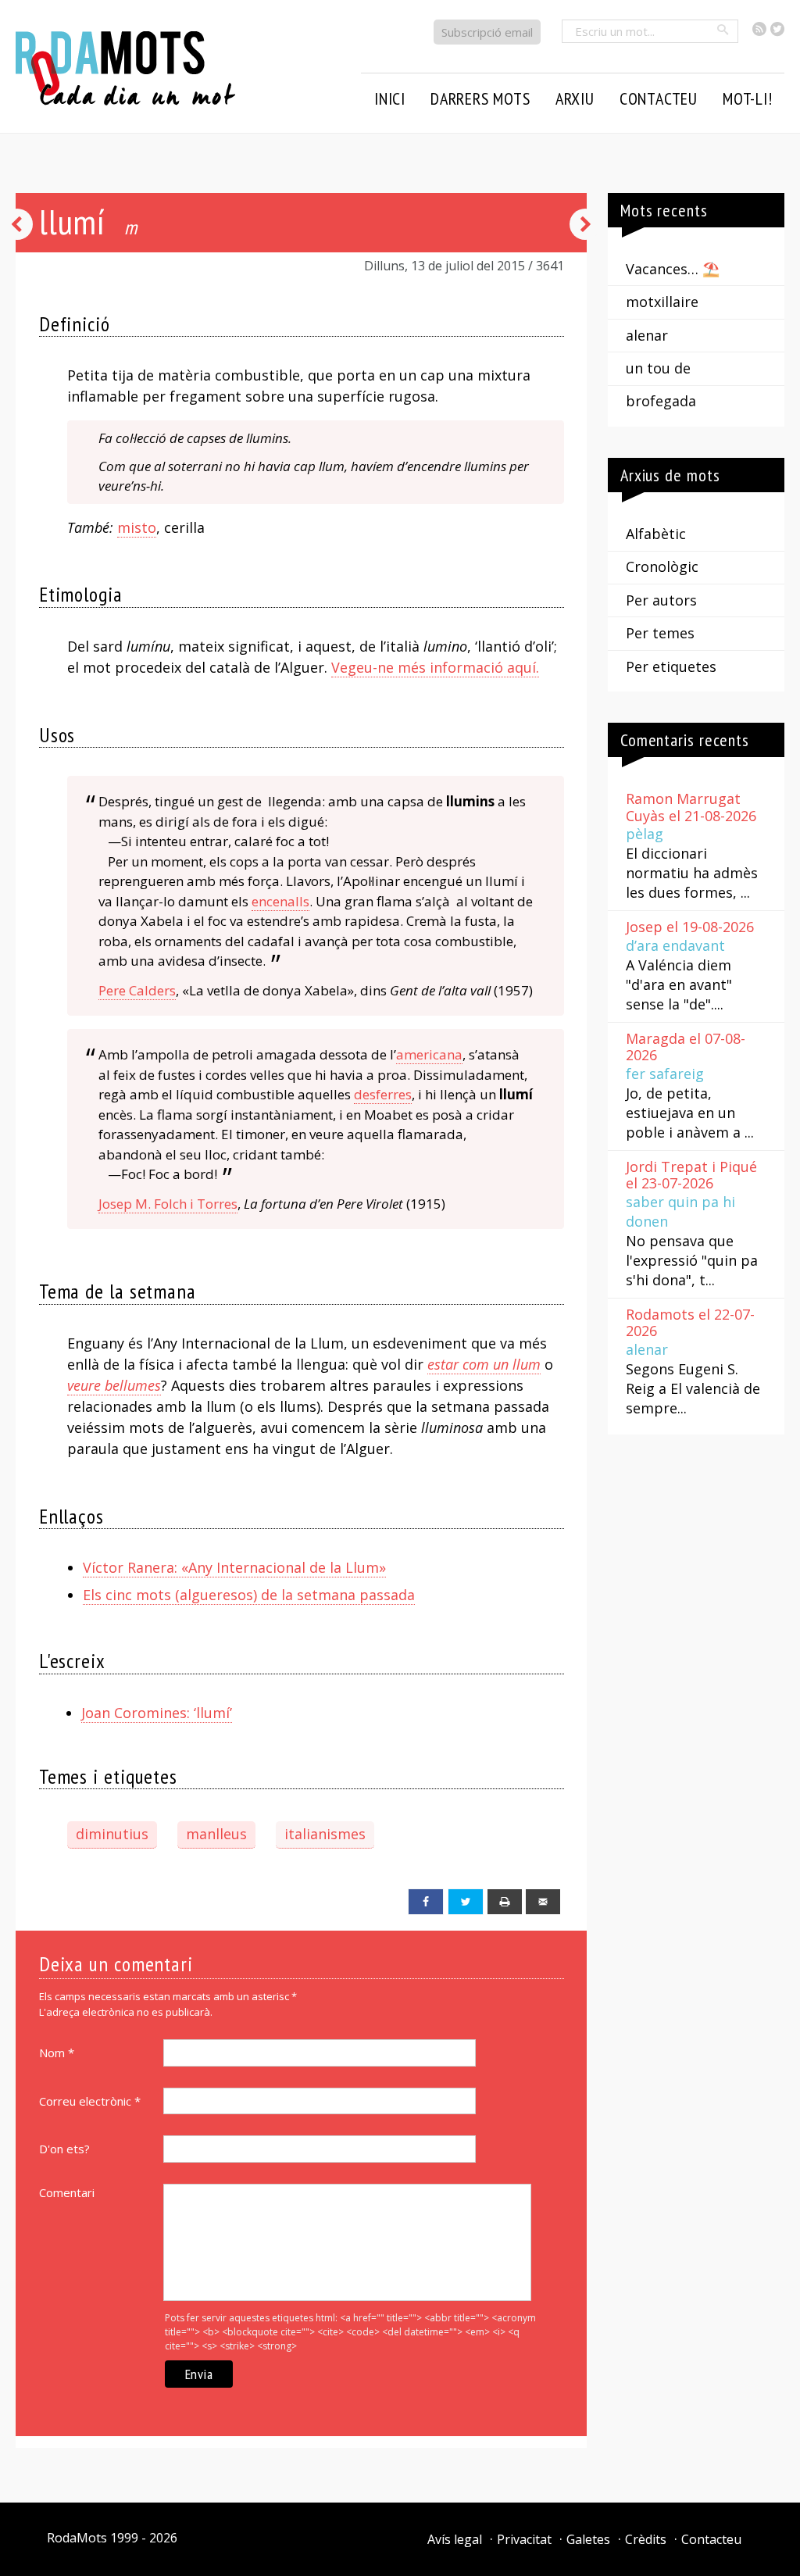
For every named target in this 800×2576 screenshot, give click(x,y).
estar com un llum (484, 1364)
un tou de (658, 368)
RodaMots (77, 2538)
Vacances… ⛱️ (673, 269)
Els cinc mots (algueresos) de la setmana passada (249, 1595)
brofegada (661, 401)
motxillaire (662, 302)
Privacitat (524, 2539)
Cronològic (662, 566)
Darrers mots (480, 98)
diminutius (112, 1834)
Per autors (661, 600)
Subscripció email (487, 32)
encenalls (280, 901)
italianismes (325, 1834)
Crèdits (646, 2539)
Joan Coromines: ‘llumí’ (157, 1713)
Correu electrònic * (90, 2101)
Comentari (67, 2192)
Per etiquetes (671, 666)
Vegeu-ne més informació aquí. (435, 667)
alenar (647, 335)
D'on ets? (64, 2149)
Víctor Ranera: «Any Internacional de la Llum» (234, 1567)
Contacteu (711, 2539)
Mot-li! (748, 98)
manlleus (216, 1834)
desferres (383, 1094)
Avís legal (455, 2539)
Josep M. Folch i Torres (168, 1204)
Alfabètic (656, 534)
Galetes (588, 2539)
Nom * (57, 2053)
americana (429, 1054)
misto (137, 527)
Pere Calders (137, 990)
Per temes (660, 633)
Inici (390, 98)
